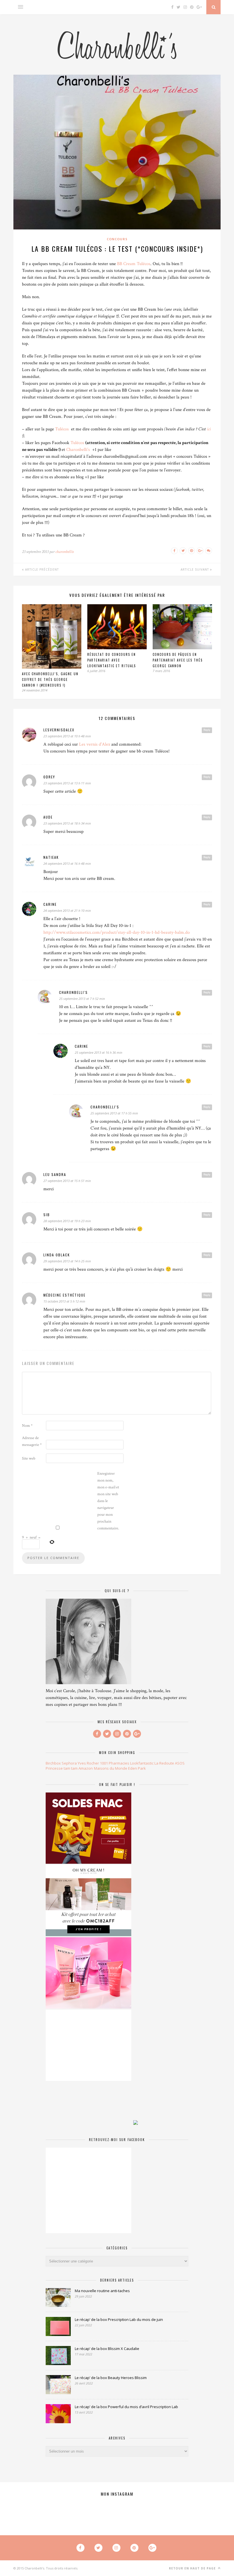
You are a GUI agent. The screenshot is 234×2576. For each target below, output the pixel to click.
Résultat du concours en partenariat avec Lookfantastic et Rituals (112, 660)
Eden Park (137, 1768)
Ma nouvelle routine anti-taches (102, 2291)
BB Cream (126, 264)
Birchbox (53, 1763)
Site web (29, 1458)
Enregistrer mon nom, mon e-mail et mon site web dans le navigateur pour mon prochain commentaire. (108, 1501)
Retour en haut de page (193, 2568)
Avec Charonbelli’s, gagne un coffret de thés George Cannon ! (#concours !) (50, 679)
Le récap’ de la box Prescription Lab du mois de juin (119, 2319)
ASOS (180, 1763)
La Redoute (164, 1763)
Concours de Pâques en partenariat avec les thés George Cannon (178, 660)
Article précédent (41, 569)
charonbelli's (73, 992)
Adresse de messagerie (32, 1441)
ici (209, 429)
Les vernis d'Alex (95, 744)
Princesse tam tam (62, 1768)
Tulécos (144, 264)
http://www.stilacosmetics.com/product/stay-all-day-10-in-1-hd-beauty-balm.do (117, 932)
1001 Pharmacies (115, 1763)
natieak (51, 857)
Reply (207, 730)
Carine (50, 904)
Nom (27, 1426)
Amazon (86, 1768)
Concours (117, 239)
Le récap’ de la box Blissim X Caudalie (107, 2349)
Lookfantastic (142, 1763)
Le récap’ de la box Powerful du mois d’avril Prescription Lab (126, 2407)
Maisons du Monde (111, 1768)
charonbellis (64, 552)
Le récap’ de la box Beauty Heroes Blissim (111, 2378)
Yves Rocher (88, 1763)
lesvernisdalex (59, 730)
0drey (49, 777)
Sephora (69, 1763)
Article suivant (195, 569)
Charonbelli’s (78, 450)
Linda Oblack (57, 1255)
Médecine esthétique (64, 1295)
